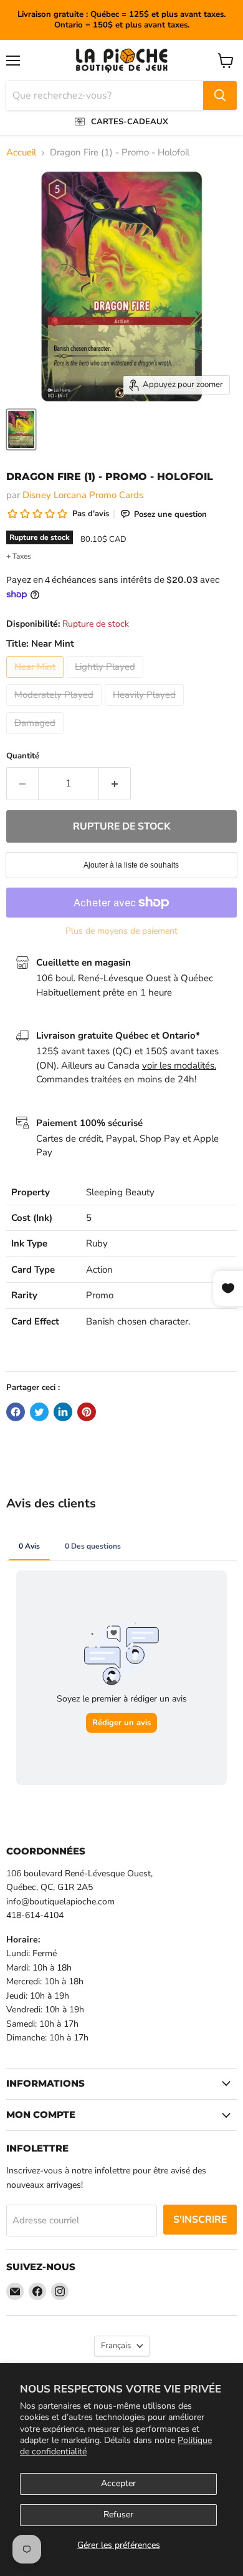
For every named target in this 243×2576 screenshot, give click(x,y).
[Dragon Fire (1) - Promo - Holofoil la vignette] (21, 429)
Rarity (24, 1295)
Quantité (23, 756)
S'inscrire (200, 2220)
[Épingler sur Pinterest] (87, 1412)
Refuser (118, 2515)
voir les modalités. (179, 1065)
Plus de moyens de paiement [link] (121, 931)
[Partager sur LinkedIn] (63, 1412)
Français (116, 2346)
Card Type (33, 1270)
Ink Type (29, 1243)
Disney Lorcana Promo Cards (83, 495)
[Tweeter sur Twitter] (39, 1412)
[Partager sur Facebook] (16, 1412)
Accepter (118, 2483)
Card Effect (35, 1321)
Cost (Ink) (32, 1218)
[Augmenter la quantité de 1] (115, 783)
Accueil (21, 153)
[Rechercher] (220, 95)
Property (31, 1192)
